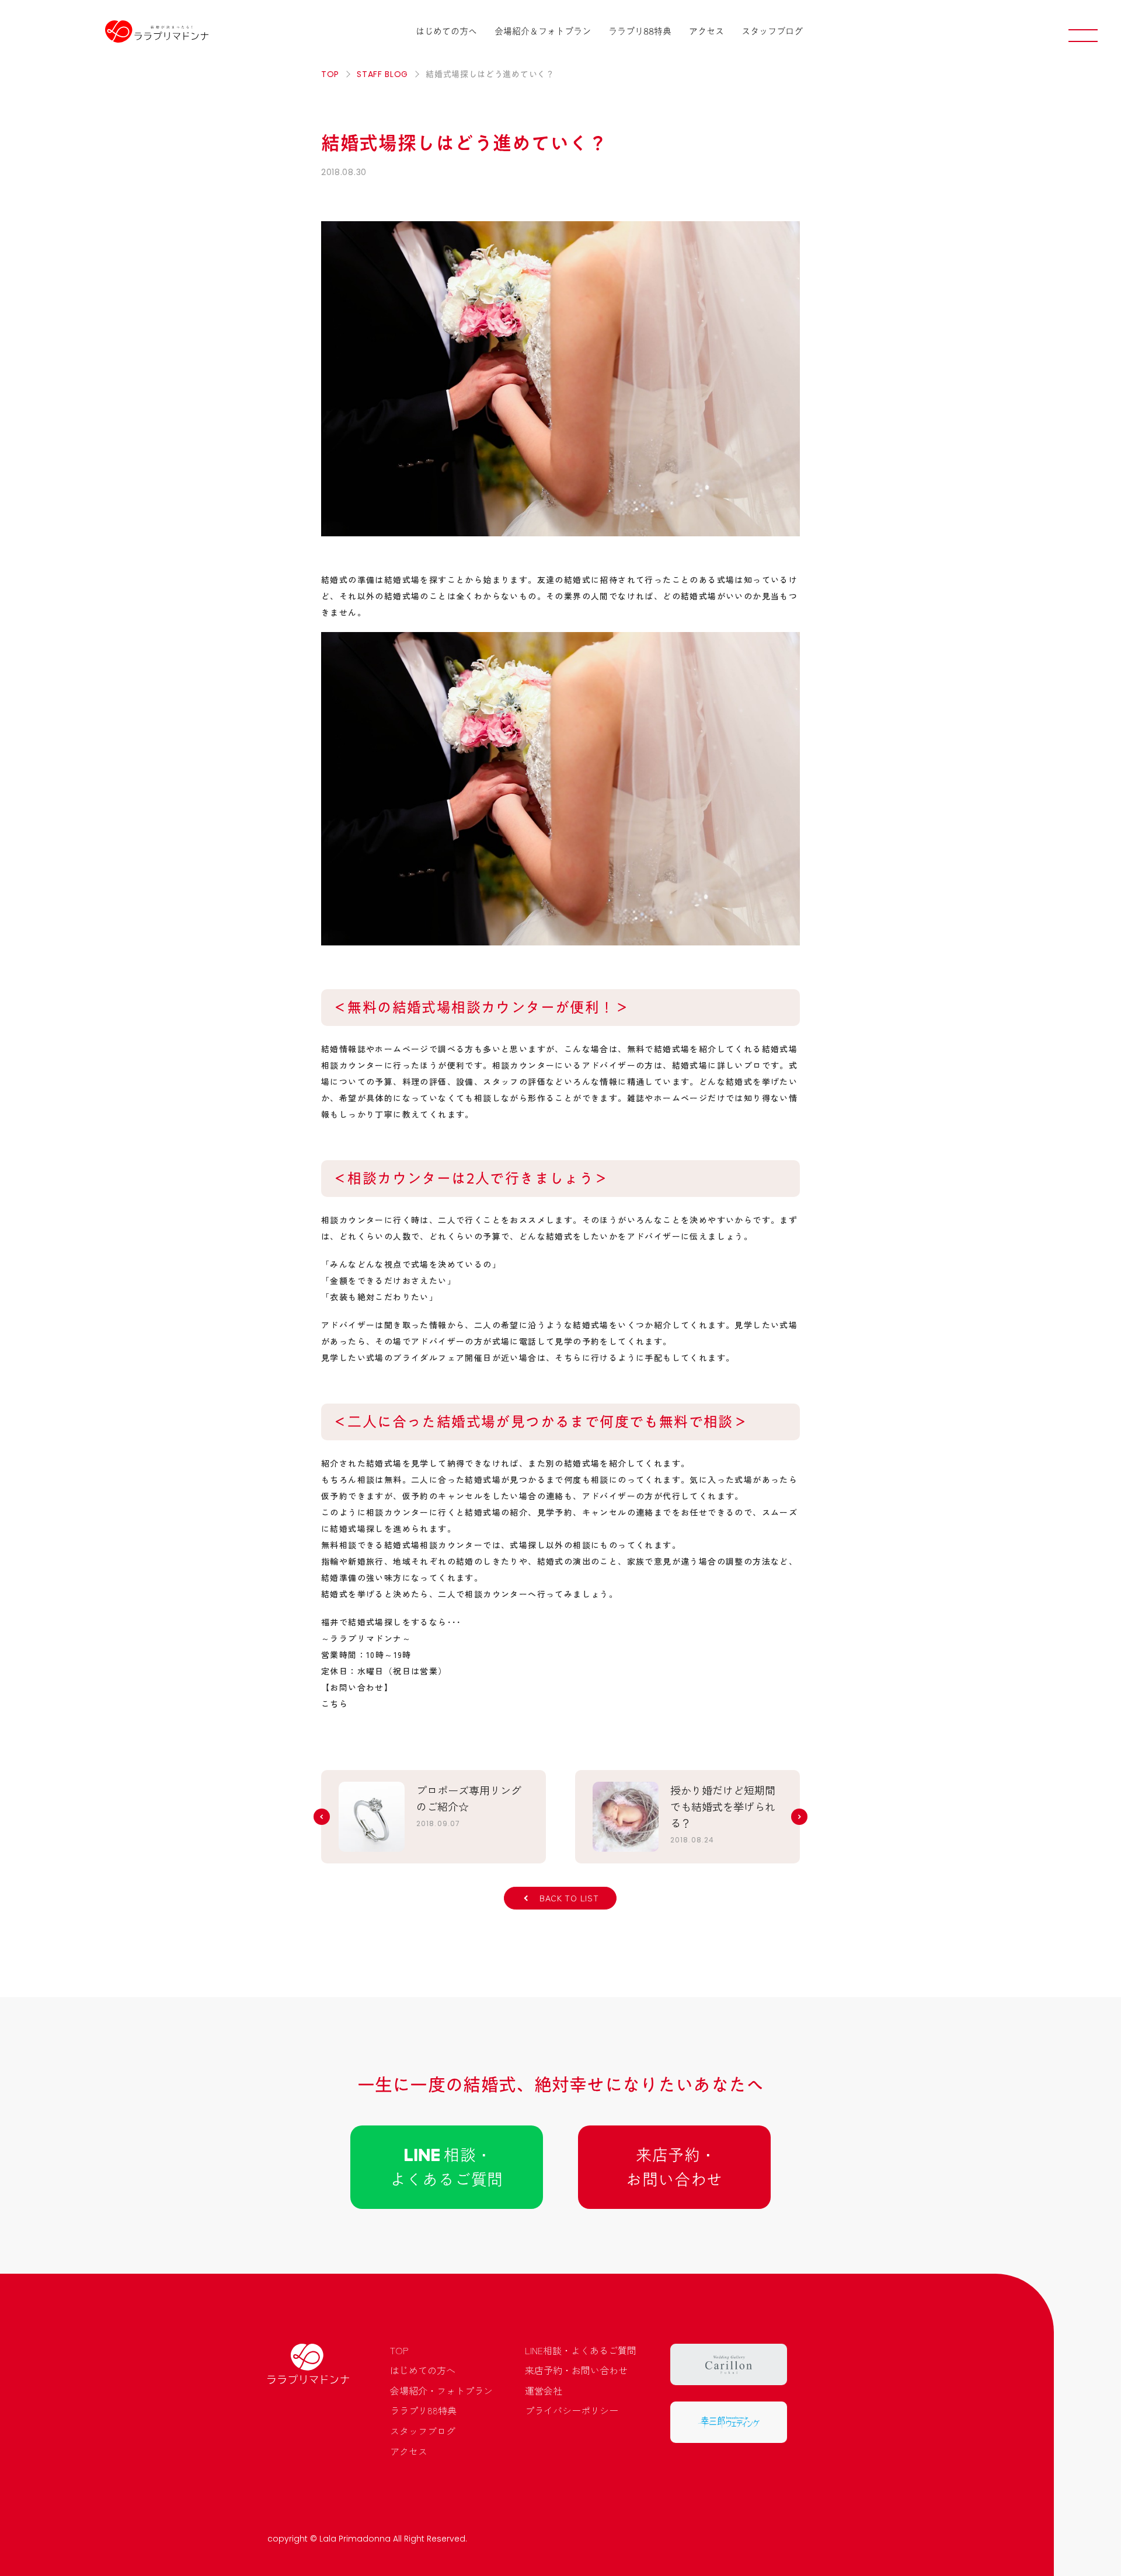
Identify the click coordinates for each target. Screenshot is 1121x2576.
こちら (335, 1704)
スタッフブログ (772, 31)
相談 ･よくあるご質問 (447, 2167)
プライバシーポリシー (572, 2410)
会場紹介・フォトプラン (441, 2390)
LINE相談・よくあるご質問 (581, 2350)
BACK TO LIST (569, 1898)
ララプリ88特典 (640, 31)
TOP (399, 2350)
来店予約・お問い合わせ (576, 2370)
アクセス (706, 31)
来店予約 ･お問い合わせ (674, 2167)
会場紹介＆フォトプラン (543, 31)
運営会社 (544, 2390)
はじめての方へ (446, 31)
